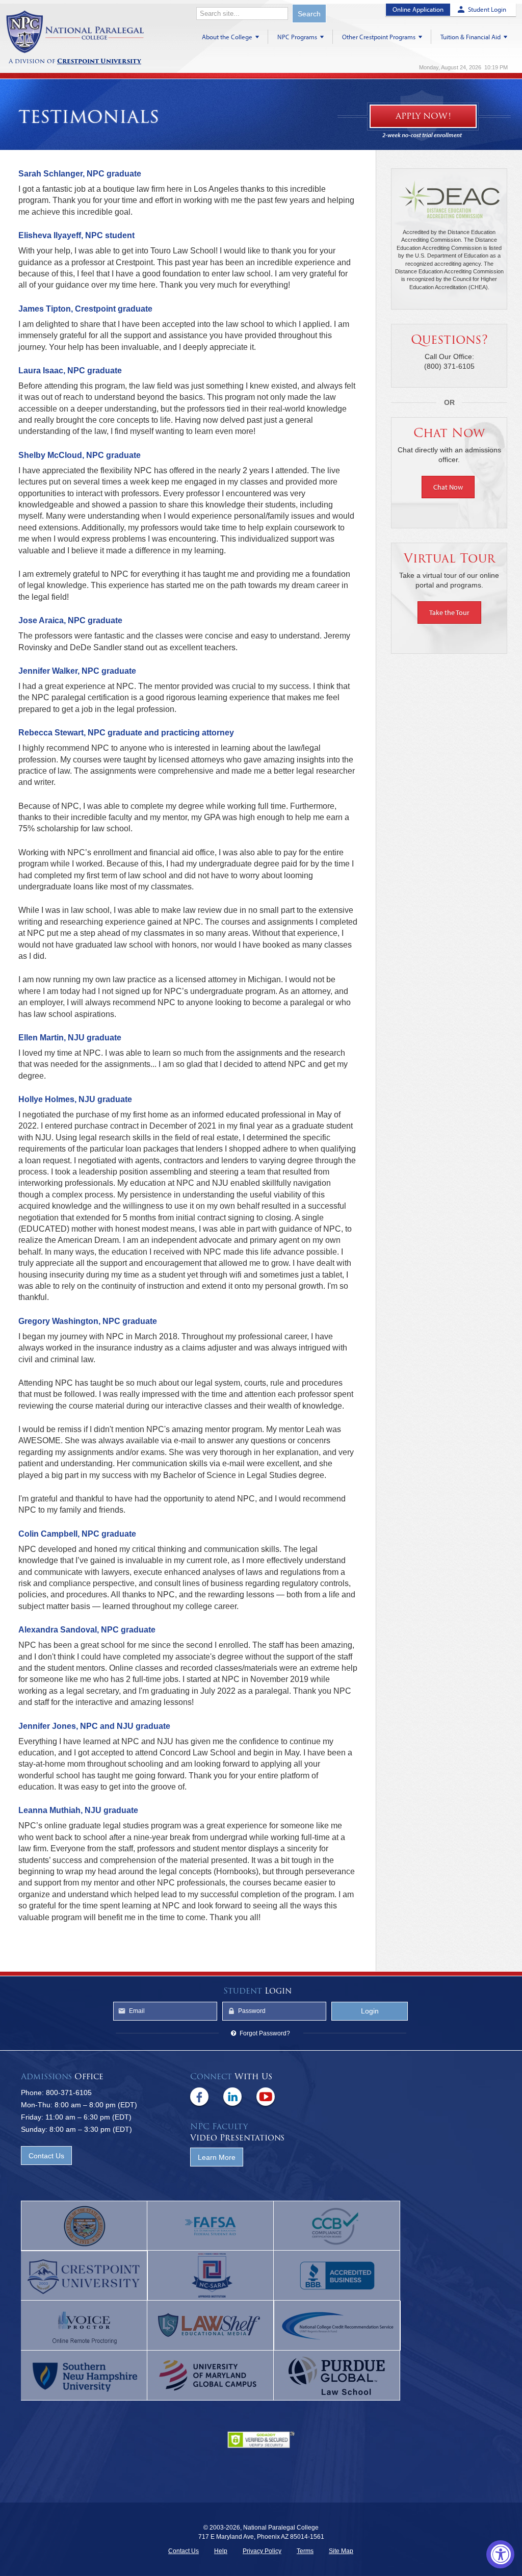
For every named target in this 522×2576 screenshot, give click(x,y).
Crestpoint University (75, 32)
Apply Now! (423, 116)
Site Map (341, 2551)
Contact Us (46, 2156)
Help (221, 2551)
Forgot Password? (265, 2033)
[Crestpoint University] (84, 2276)
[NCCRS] (337, 2326)
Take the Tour (449, 613)
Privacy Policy (262, 2551)
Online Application (418, 9)
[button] (449, 487)
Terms (305, 2551)
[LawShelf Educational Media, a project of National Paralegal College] (211, 2326)
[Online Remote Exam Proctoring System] (84, 2326)
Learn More (217, 2157)
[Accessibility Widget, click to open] (500, 2554)
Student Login (487, 9)
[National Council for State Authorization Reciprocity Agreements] (211, 2276)
